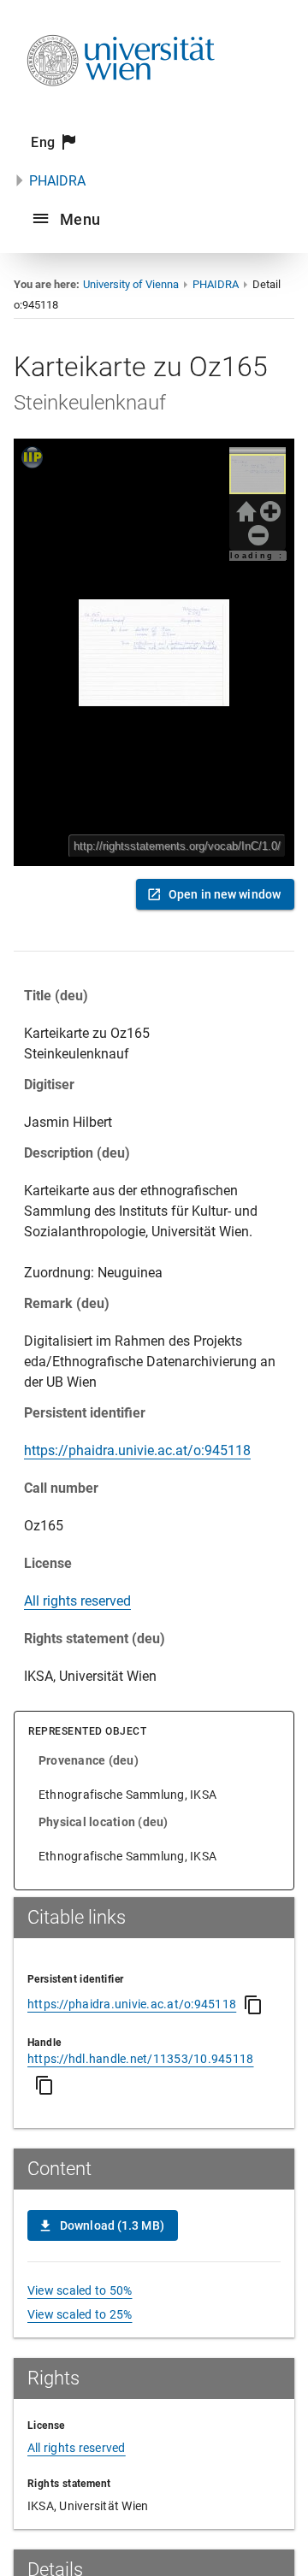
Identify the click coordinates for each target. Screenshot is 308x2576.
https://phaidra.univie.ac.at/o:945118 (137, 1450)
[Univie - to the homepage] (121, 109)
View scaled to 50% (80, 2290)
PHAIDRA (57, 181)
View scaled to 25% (80, 2314)
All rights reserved (77, 1601)
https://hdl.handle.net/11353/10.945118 (141, 2059)
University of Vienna (131, 284)
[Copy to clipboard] (253, 2005)
